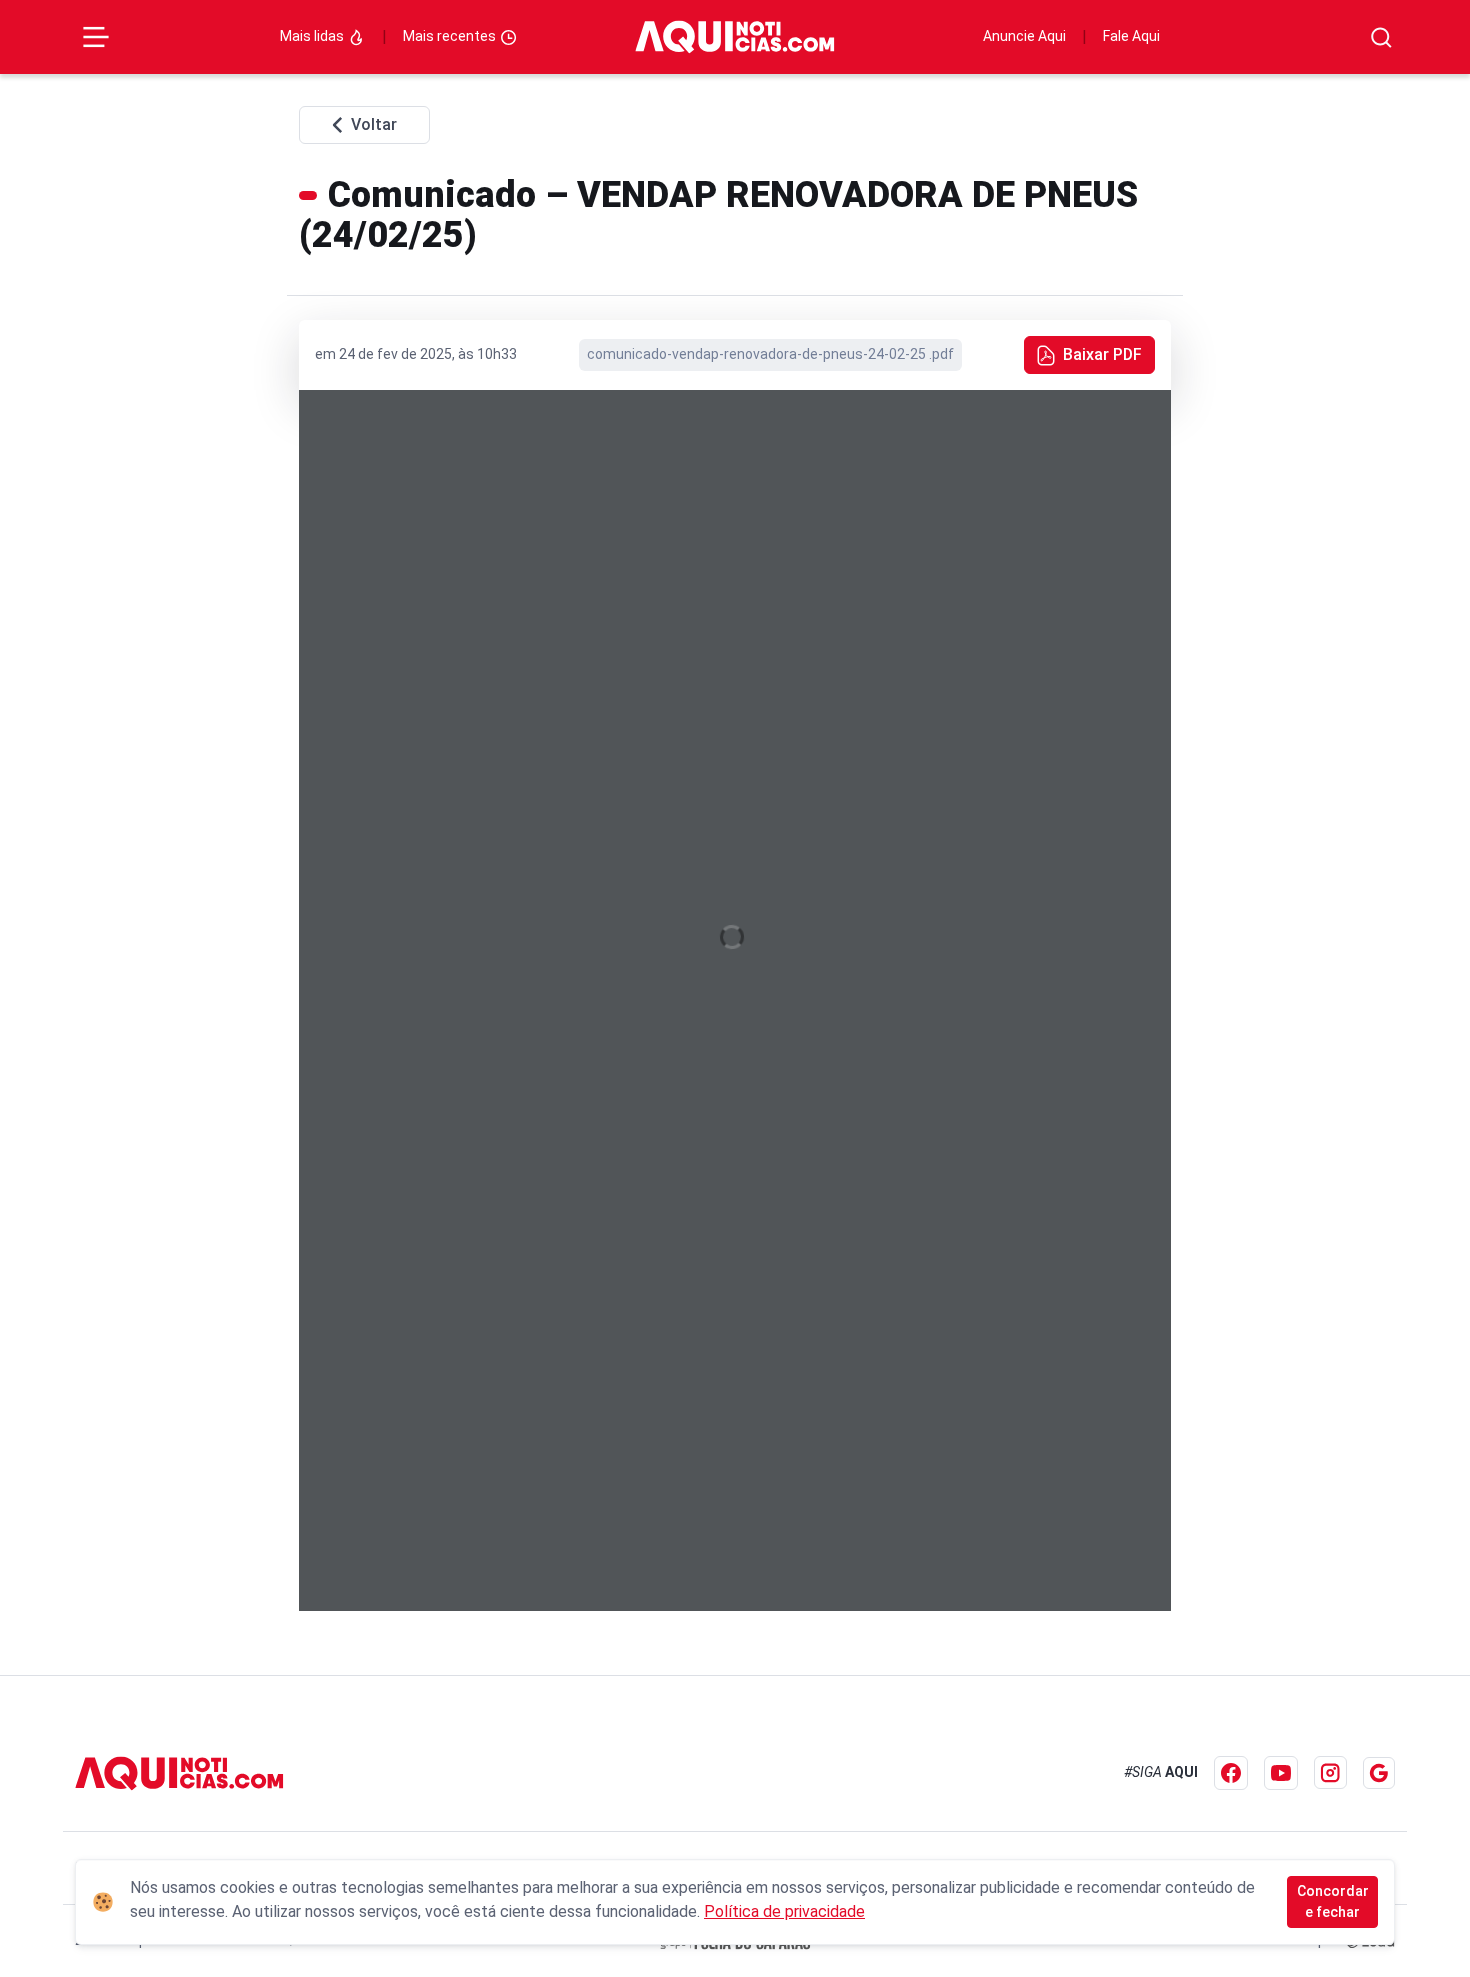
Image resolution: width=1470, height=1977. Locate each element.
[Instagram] (1330, 1772)
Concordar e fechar (1333, 1901)
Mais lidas (313, 36)
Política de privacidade (784, 1911)
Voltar (374, 124)
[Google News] (1379, 1773)
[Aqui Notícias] (735, 37)
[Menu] (96, 37)
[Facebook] (1231, 1773)
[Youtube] (1281, 1773)
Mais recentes (451, 36)
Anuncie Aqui (1024, 36)
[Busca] (1381, 37)
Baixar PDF (1102, 354)
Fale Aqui (1131, 36)
